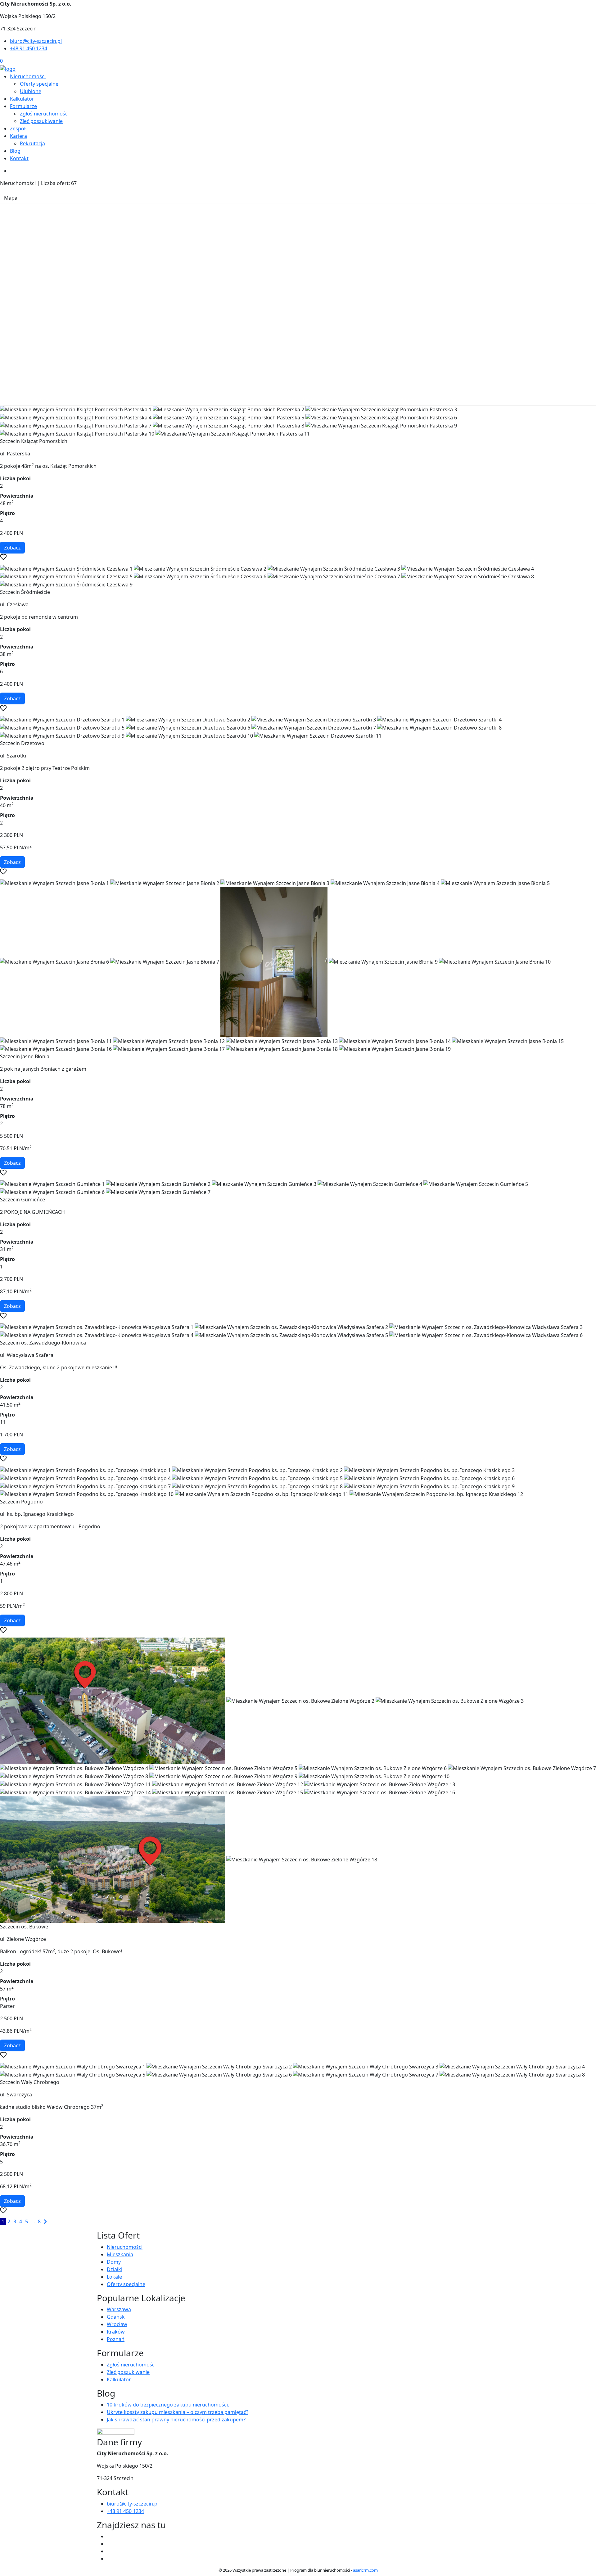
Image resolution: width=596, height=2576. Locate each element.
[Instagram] (109, 2559)
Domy (114, 2262)
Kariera (18, 136)
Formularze (23, 106)
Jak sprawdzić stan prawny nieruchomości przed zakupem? (176, 2420)
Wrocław (117, 2324)
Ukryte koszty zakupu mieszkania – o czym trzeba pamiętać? (178, 2412)
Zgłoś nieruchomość (44, 114)
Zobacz (12, 548)
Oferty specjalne (39, 84)
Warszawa (119, 2309)
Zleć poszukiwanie (41, 121)
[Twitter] (109, 2544)
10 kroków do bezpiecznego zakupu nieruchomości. (168, 2405)
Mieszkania (120, 2254)
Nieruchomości (28, 76)
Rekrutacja (32, 143)
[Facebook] (109, 2536)
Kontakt (19, 158)
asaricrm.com (365, 2570)
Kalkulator (22, 99)
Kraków (116, 2332)
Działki (115, 2269)
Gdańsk (116, 2317)
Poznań (116, 2339)
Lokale (114, 2277)
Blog (15, 151)
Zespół (18, 129)
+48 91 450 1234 (29, 48)
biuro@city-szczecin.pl (36, 41)
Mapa (11, 198)
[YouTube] (109, 2551)
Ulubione (31, 91)
